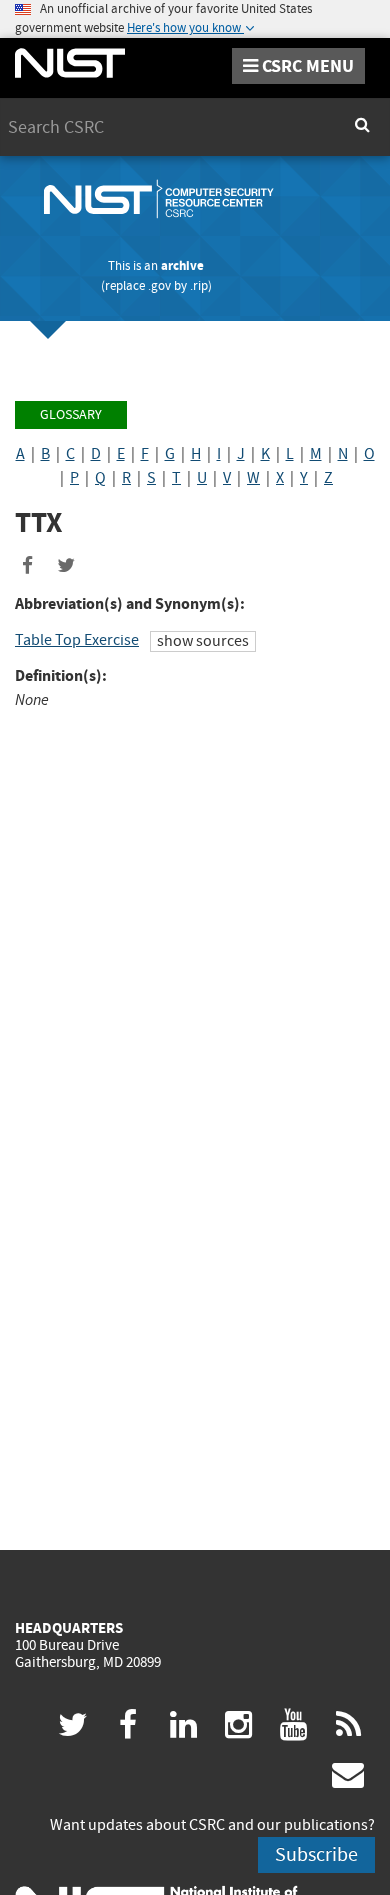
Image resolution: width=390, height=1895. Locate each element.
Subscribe (316, 1854)
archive (182, 265)
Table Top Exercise (77, 640)
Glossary (71, 414)
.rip (199, 285)
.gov (159, 285)
